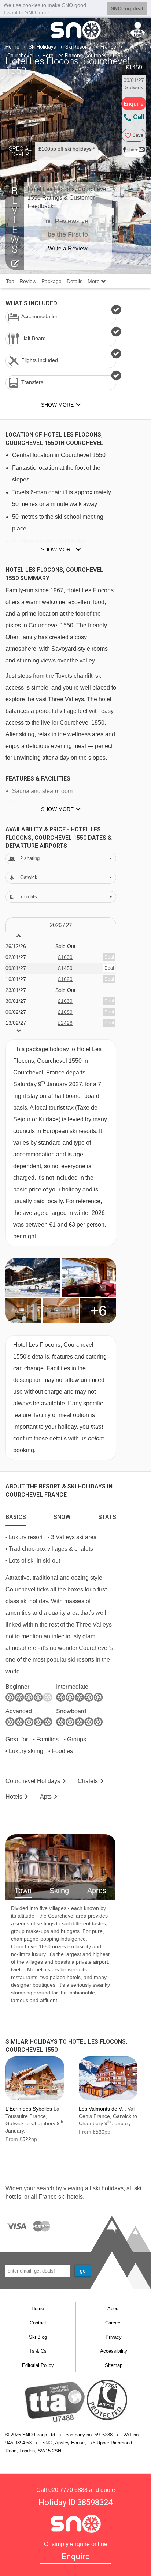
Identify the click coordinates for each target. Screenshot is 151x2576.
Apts (46, 1797)
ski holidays (108, 2188)
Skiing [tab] (59, 1891)
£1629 (65, 979)
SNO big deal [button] (127, 8)
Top (10, 281)
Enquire (76, 2556)
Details (75, 281)
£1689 (65, 1012)
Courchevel (20, 56)
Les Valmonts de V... (102, 2109)
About (114, 2309)
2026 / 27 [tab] (61, 925)
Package (51, 281)
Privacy (114, 2337)
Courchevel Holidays (33, 1781)
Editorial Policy (38, 2365)
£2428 (65, 1023)
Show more (57, 549)
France (108, 47)
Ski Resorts (78, 47)
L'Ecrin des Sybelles (29, 2109)
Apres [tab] (97, 1891)
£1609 (65, 957)
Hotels (14, 1797)
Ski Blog (38, 2337)
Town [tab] (23, 1891)
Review (28, 281)
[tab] (16, 1515)
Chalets (88, 1781)
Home (12, 47)
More (94, 281)
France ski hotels (61, 2197)
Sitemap (114, 2365)
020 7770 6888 (68, 2490)
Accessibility (114, 2351)
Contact (38, 2323)
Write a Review (68, 248)
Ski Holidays (42, 47)
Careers (113, 2323)
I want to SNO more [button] (27, 12)
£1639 (65, 1001)
